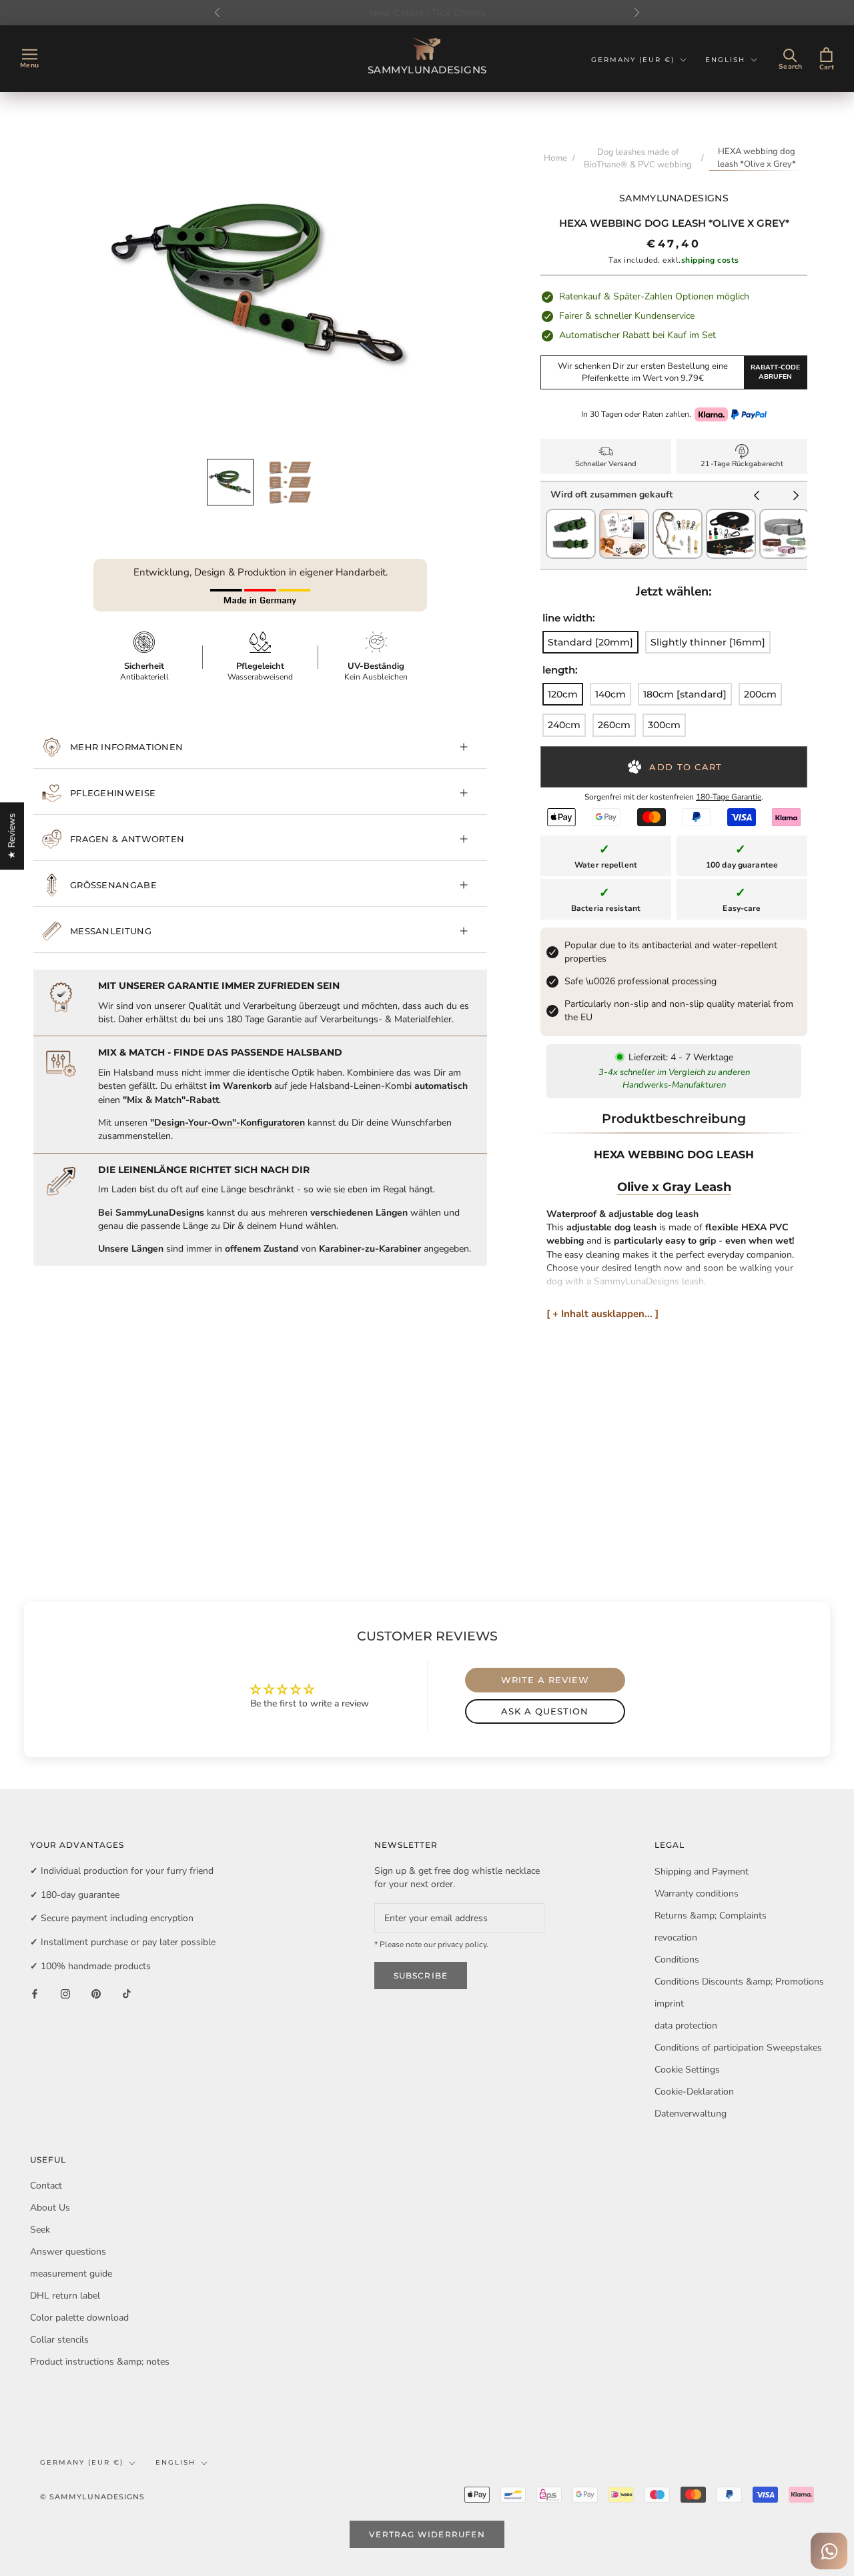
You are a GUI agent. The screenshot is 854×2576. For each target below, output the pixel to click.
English (725, 60)
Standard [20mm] (590, 642)
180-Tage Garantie (729, 797)
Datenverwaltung (691, 2114)
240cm (564, 725)
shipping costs (710, 260)
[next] (796, 497)
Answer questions (68, 2252)
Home (555, 158)
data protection (686, 2026)
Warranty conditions (697, 1893)
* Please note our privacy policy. (431, 1945)
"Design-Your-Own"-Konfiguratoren (228, 1123)
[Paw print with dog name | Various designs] (624, 515)
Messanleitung (111, 931)
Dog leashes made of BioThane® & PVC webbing (638, 158)
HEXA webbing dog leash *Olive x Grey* (757, 158)
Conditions (677, 1960)
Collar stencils (59, 2340)
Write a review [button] (545, 1680)
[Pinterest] (96, 1993)
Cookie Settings (687, 2070)
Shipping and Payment (702, 1871)
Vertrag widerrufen (427, 2534)
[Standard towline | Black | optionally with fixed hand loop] (731, 515)
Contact (46, 2186)
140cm (610, 694)
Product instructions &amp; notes (100, 2362)
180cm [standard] (685, 694)
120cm (563, 694)
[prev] (757, 497)
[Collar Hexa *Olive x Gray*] (571, 515)
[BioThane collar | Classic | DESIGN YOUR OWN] (784, 515)
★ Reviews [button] (12, 836)
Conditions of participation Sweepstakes (738, 2048)
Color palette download (79, 2318)
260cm (614, 725)
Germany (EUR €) (633, 60)
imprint (669, 2004)
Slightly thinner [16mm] (708, 642)
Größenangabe (113, 885)
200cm (760, 694)
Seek (40, 2230)
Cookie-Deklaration (694, 2092)
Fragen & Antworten (127, 839)
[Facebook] (35, 1993)
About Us (50, 2208)
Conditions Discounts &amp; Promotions (739, 1982)
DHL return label (65, 2296)
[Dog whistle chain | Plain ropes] (678, 515)
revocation (676, 1938)
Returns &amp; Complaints (711, 1915)
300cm (664, 725)
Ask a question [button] (545, 1711)
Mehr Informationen (126, 747)
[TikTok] (127, 1993)
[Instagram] (65, 1993)
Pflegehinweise (113, 793)
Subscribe (421, 1976)
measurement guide (71, 2274)
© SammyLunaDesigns (92, 2497)
